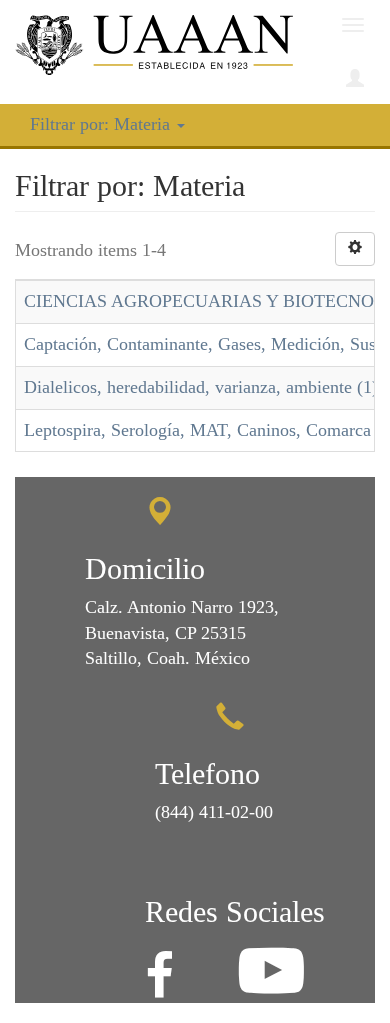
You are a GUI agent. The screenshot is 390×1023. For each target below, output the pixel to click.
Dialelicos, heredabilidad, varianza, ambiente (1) (201, 387)
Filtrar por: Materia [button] (102, 124)
